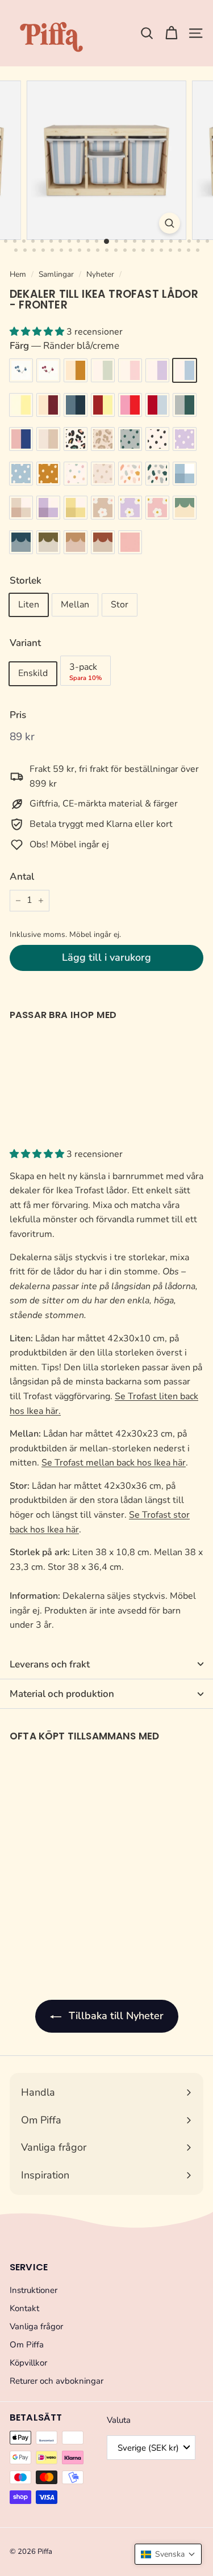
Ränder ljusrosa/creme (130, 370)
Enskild (33, 673)
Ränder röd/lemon (103, 405)
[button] (168, 2554)
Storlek (26, 580)
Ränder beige (48, 439)
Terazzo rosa (130, 474)
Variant (25, 643)
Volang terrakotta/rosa (76, 542)
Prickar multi (76, 474)
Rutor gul (76, 508)
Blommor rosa (157, 508)
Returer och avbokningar (57, 2381)
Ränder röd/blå (157, 405)
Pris (18, 715)
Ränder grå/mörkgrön (185, 405)
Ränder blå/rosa (21, 439)
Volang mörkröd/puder (103, 542)
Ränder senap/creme (76, 370)
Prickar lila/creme (185, 439)
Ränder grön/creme (103, 370)
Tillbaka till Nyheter (115, 2016)
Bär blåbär (21, 370)
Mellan (75, 605)
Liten (29, 605)
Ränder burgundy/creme (48, 405)
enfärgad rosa (130, 542)
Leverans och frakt (50, 1664)
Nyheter (100, 274)
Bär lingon (48, 370)
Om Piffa (27, 2345)
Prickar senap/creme (48, 474)
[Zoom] (170, 223)
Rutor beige (21, 508)
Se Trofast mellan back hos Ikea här (114, 1463)
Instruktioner (34, 2290)
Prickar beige (103, 474)
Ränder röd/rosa (130, 405)
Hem (18, 274)
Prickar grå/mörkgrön (130, 439)
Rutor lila (48, 508)
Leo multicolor (76, 439)
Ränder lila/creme (157, 370)
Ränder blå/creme (185, 370)
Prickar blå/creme (21, 474)
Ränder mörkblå (76, 405)
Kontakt (24, 2308)
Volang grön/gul (185, 508)
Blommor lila (130, 508)
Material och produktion (62, 1694)
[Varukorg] (171, 33)
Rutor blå (185, 474)
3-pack (85, 672)
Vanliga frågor (36, 2326)
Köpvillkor (28, 2363)
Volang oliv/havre (48, 542)
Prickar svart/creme (157, 439)
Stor (120, 605)
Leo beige (103, 439)
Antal (22, 877)
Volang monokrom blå (21, 542)
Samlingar (56, 274)
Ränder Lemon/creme (21, 405)
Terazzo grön (157, 474)
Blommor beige (103, 508)
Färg (64, 346)
